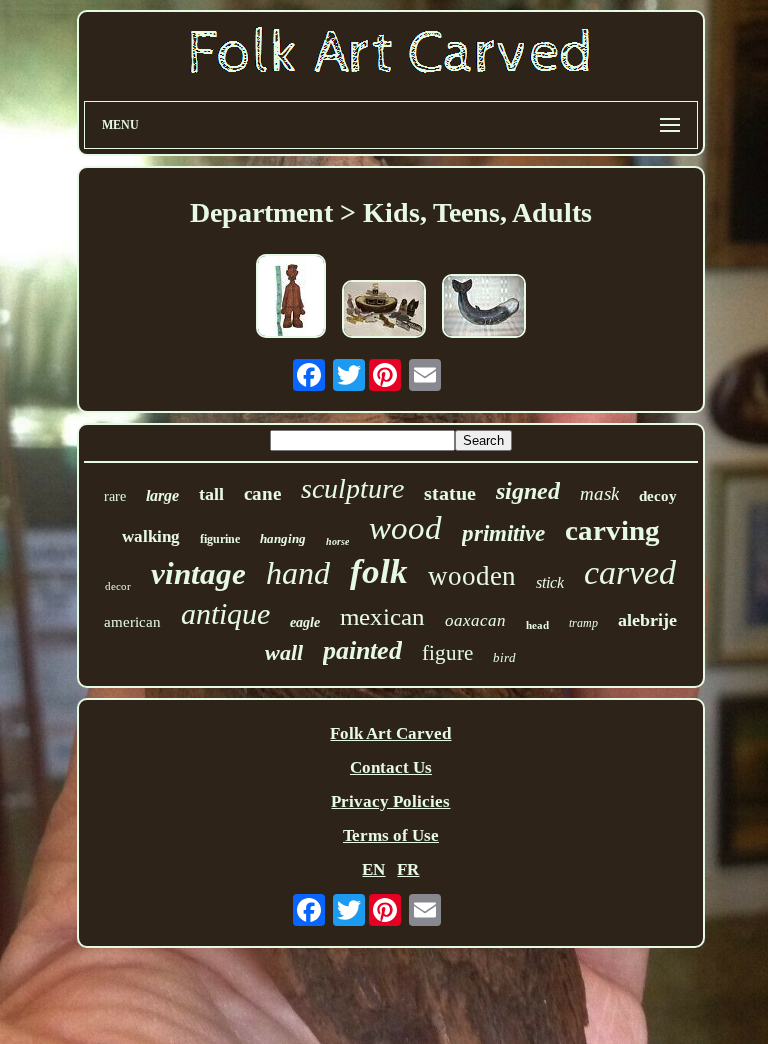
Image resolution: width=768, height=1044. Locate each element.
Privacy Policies (390, 801)
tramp (583, 623)
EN (373, 869)
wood (405, 528)
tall (211, 494)
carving (612, 530)
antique (225, 613)
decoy (658, 496)
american (132, 622)
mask (599, 493)
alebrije (647, 620)
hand (298, 573)
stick (550, 582)
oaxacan (475, 620)
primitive (503, 533)
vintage (198, 573)
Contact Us (391, 767)
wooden (472, 576)
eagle (305, 622)
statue (450, 493)
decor (118, 586)
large (162, 495)
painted (362, 650)
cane (262, 493)
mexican (382, 616)
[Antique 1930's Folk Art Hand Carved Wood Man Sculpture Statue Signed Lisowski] (291, 298)
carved (630, 572)
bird (504, 657)
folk (379, 571)
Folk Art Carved (390, 733)
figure (447, 653)
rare (115, 496)
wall (284, 652)
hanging (283, 538)
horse (337, 541)
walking (151, 536)
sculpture (352, 488)
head (537, 625)
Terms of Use (391, 835)
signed (528, 491)
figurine (220, 539)
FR (408, 869)
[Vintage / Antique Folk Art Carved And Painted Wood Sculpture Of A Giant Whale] (484, 308)
